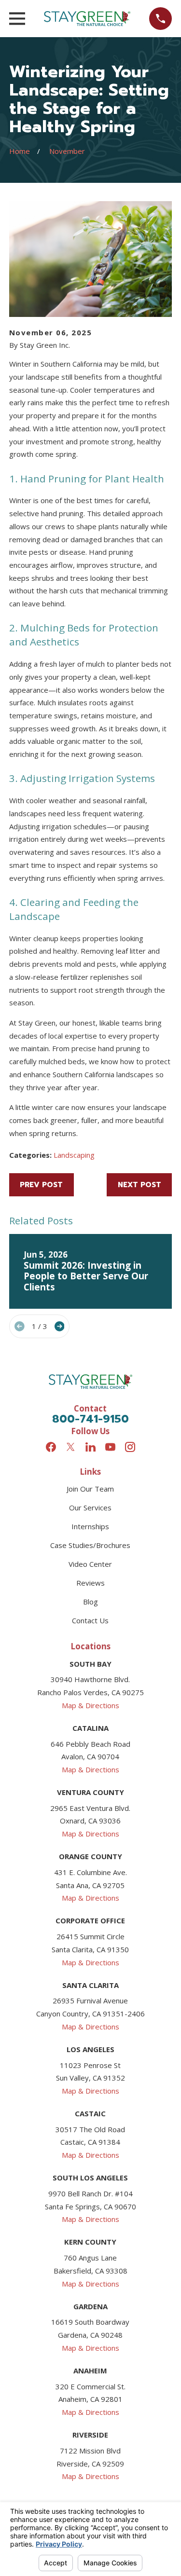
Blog (90, 1602)
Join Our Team (90, 1489)
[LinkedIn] (90, 1447)
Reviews (90, 1583)
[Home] (87, 19)
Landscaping (74, 1155)
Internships (90, 1526)
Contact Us (90, 1620)
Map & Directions (90, 1705)
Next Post (139, 1185)
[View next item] (60, 1326)
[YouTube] (110, 1447)
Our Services (90, 1507)
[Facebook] (51, 1447)
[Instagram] (130, 1447)
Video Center (90, 1564)
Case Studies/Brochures (90, 1545)
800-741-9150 (90, 1419)
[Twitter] (71, 1447)
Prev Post (41, 1185)
